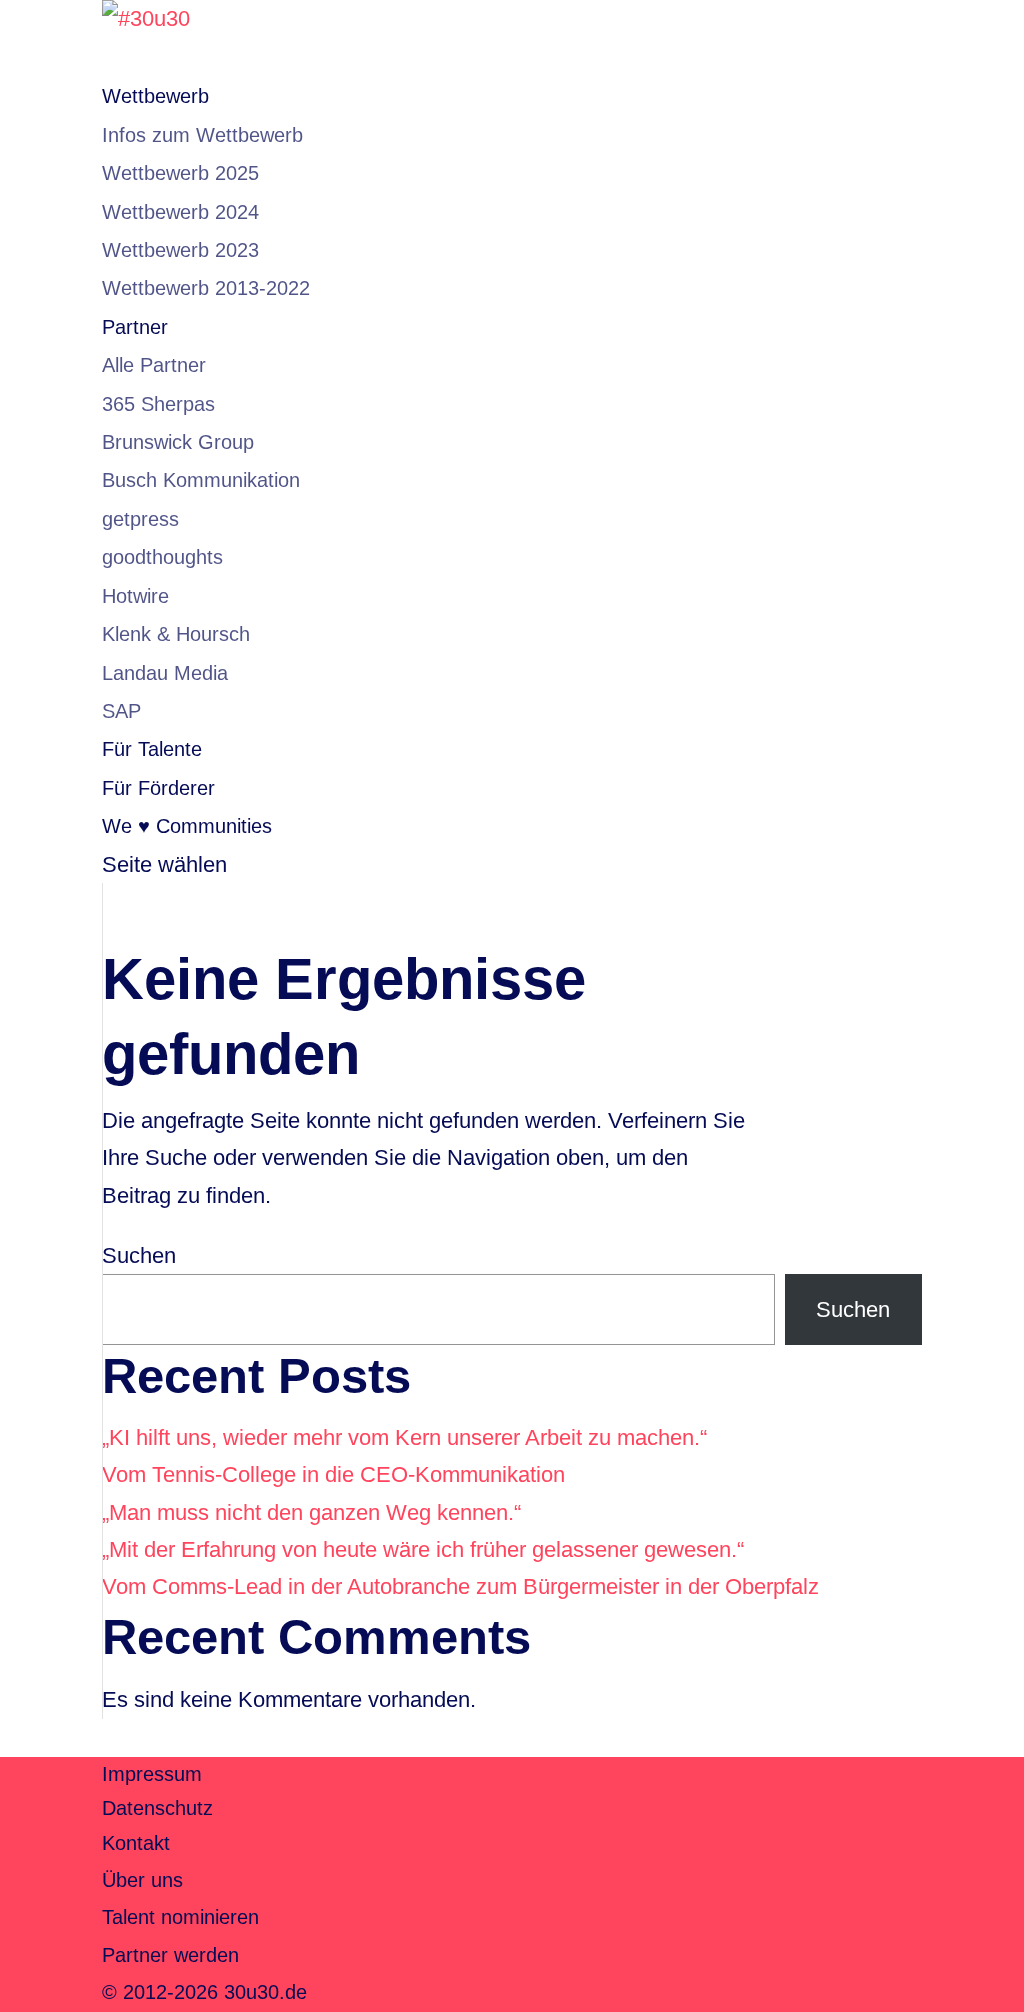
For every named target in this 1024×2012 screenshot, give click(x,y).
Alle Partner (154, 365)
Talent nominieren (180, 1917)
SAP (121, 711)
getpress (140, 519)
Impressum (152, 1774)
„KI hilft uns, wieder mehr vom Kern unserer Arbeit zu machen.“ (404, 1437)
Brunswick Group (178, 442)
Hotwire (135, 596)
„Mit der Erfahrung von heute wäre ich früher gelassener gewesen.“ (423, 1549)
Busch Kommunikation (201, 480)
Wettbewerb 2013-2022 (206, 288)
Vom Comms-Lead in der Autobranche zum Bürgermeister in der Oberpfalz (460, 1586)
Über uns (142, 1880)
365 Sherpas (158, 404)
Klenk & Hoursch (176, 634)
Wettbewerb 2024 (180, 212)
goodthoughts (162, 557)
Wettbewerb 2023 (180, 250)
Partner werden (170, 1955)
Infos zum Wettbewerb (202, 135)
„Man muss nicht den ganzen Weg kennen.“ (311, 1512)
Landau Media (165, 673)
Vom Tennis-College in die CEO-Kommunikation (333, 1474)
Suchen (139, 1255)
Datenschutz (157, 1808)
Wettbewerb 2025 (180, 173)
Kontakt (136, 1843)
